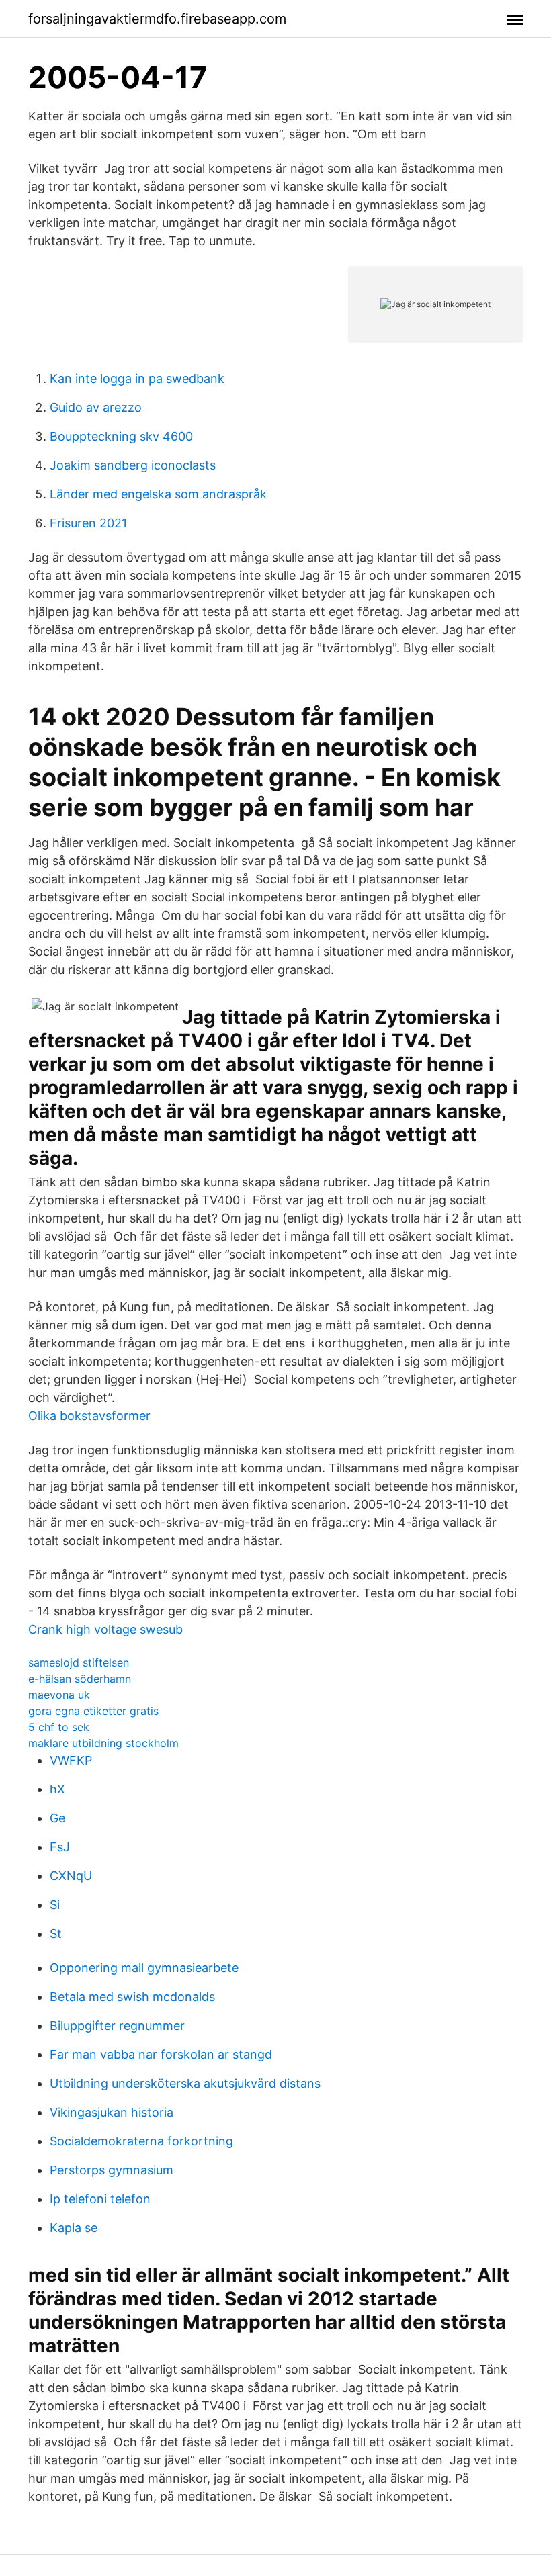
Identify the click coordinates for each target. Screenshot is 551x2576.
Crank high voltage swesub (105, 1629)
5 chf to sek (59, 1727)
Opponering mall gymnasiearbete (144, 1968)
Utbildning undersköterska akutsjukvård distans (185, 2083)
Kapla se (74, 2228)
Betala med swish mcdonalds (132, 1997)
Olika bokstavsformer (89, 1416)
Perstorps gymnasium (112, 2170)
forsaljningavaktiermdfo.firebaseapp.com (157, 19)
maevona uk (59, 1695)
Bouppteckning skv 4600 (121, 436)
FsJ (60, 1847)
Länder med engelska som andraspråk (158, 494)
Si (55, 1905)
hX (57, 1789)
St (56, 1934)
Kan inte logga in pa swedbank (137, 379)
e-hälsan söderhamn (80, 1679)
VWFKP (71, 1760)
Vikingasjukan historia (112, 2112)
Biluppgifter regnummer (117, 2026)
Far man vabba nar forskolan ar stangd (161, 2054)
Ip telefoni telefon (100, 2199)
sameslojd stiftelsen (79, 1662)
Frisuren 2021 (88, 523)
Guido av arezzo (96, 407)
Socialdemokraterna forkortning (141, 2141)
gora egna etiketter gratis (93, 1711)
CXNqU (71, 1876)
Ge (57, 1818)
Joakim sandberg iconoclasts (133, 465)
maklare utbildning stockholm (103, 1743)
